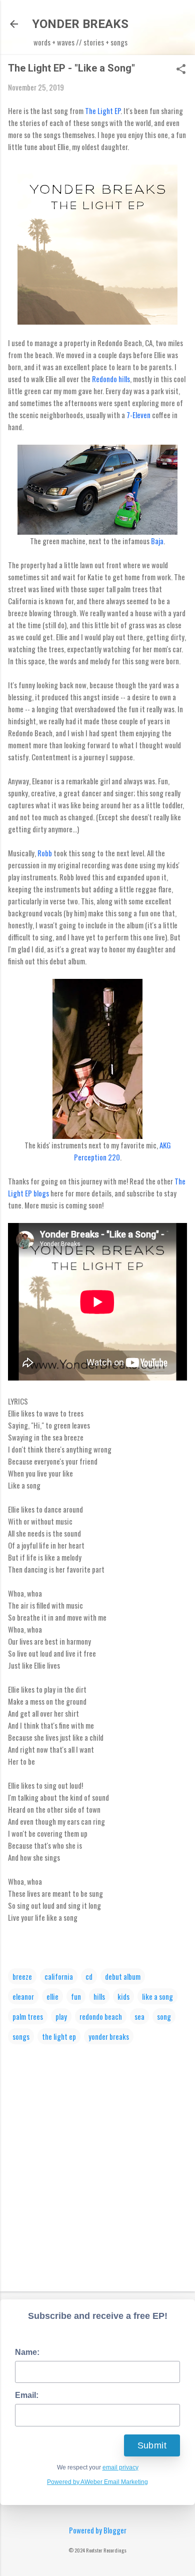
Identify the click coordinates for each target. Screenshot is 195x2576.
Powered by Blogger (98, 2530)
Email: (27, 2395)
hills (99, 1996)
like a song (157, 1996)
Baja (157, 541)
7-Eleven (138, 415)
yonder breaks (109, 2036)
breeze (22, 1976)
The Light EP (103, 111)
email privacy (120, 2467)
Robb (45, 853)
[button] (181, 70)
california (59, 1976)
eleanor (23, 1996)
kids (123, 1996)
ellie (52, 1996)
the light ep (59, 2036)
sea (139, 2016)
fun (76, 1996)
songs (21, 2036)
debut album (123, 1976)
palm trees (28, 2016)
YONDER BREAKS (80, 24)
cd (89, 1976)
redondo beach (101, 2016)
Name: (27, 2352)
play (61, 2016)
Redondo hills (111, 379)
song (164, 2016)
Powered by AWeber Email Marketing (97, 2482)
